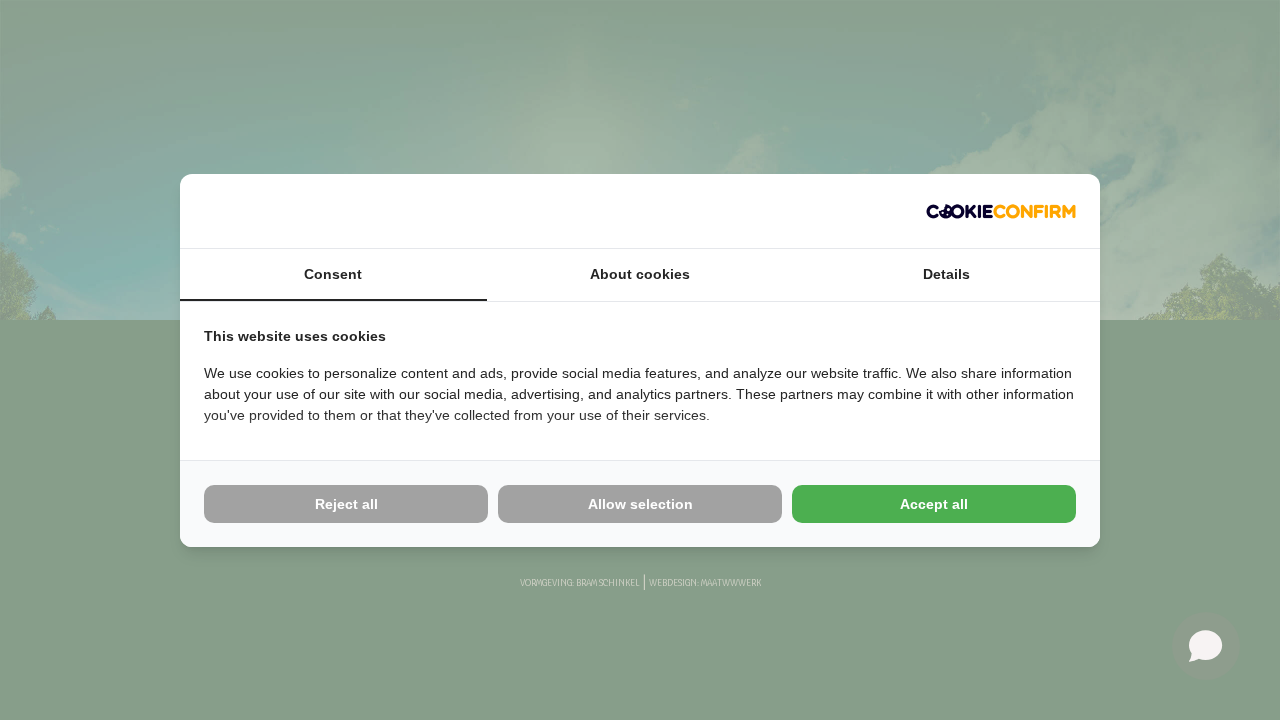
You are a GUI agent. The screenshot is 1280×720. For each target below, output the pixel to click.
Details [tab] (946, 274)
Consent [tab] (333, 274)
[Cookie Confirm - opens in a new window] (1001, 211)
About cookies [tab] (640, 274)
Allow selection (640, 504)
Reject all (346, 504)
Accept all (934, 504)
